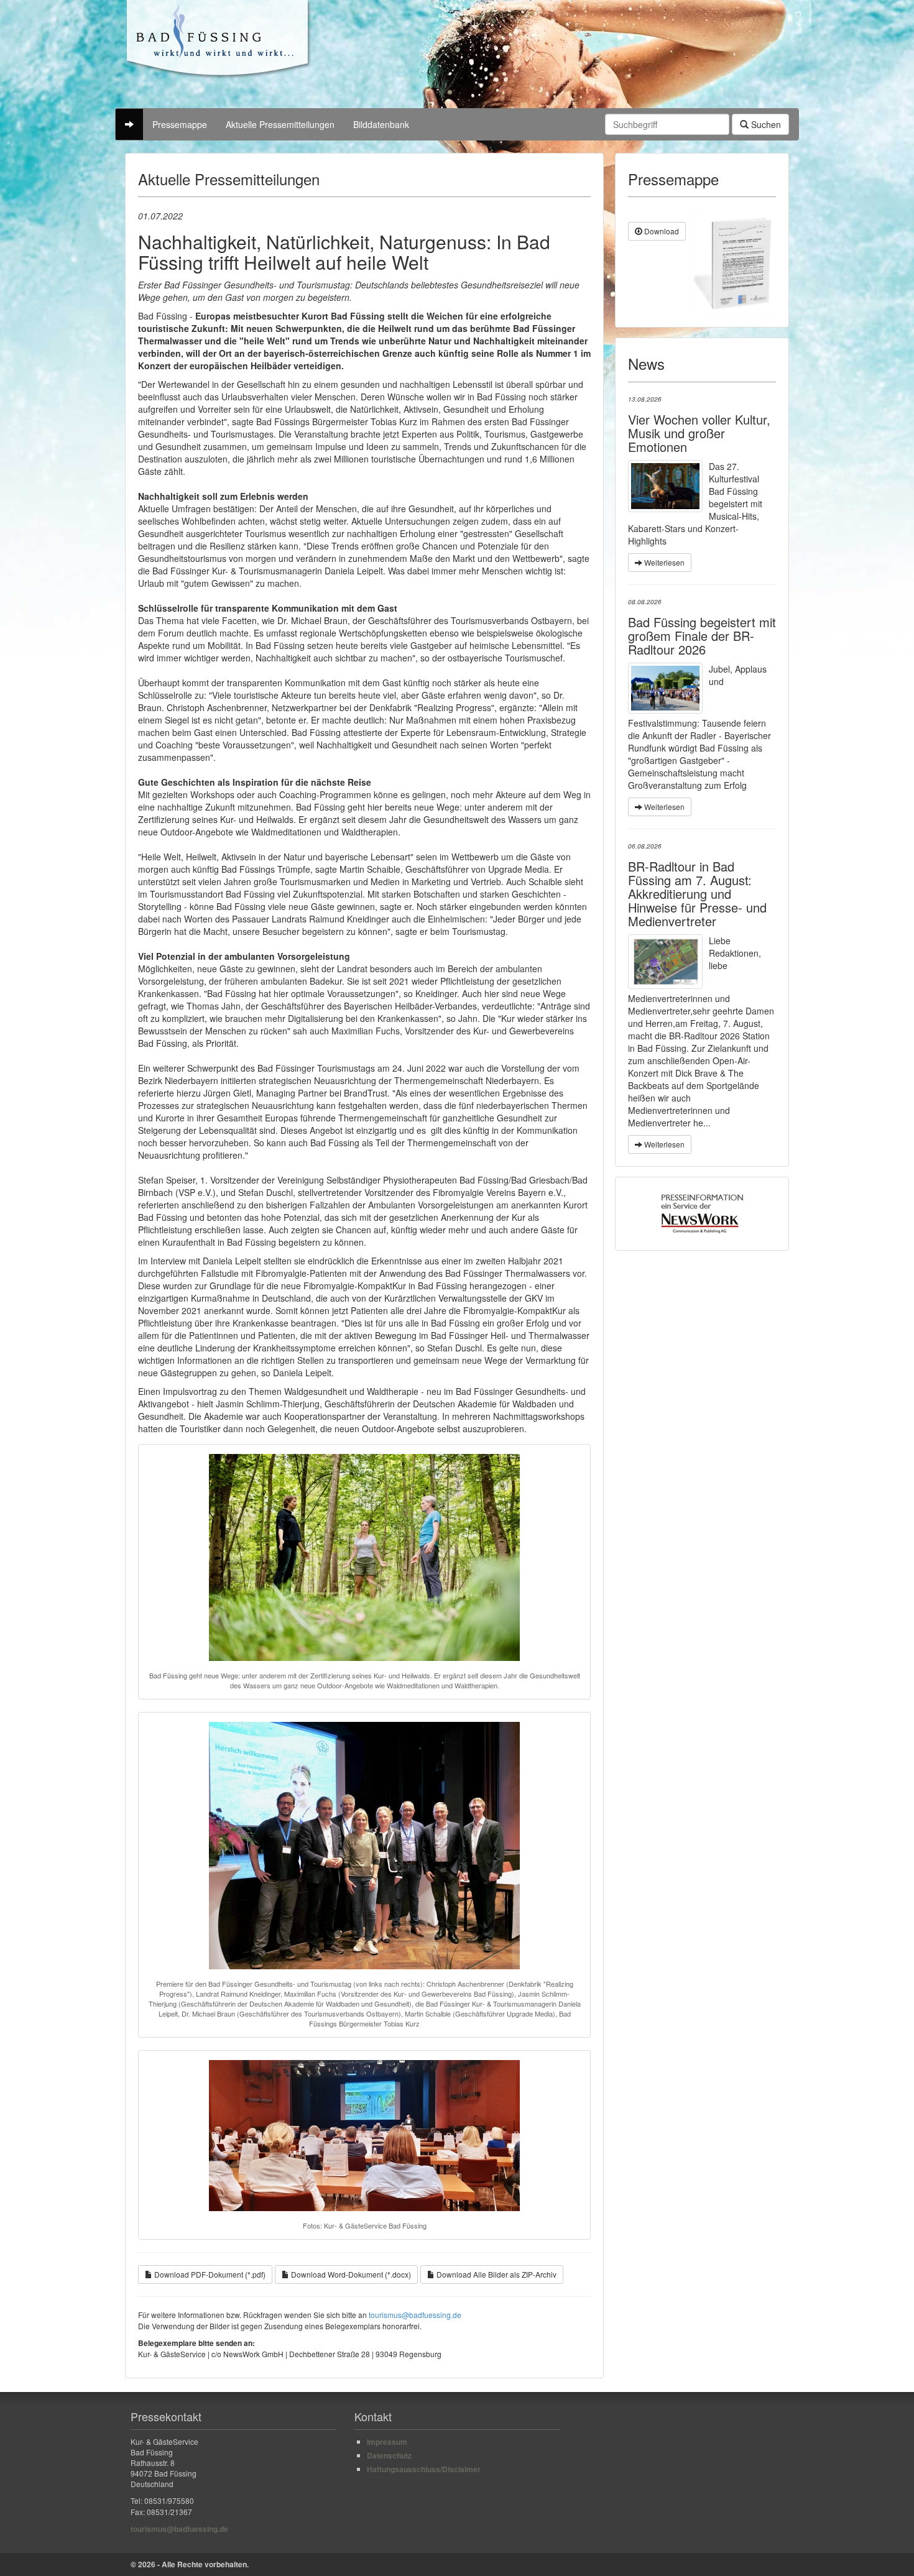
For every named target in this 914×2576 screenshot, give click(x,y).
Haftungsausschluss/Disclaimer (424, 2469)
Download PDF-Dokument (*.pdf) (209, 2274)
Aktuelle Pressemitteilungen (280, 124)
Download (661, 231)
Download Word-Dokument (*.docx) (350, 2274)
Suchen (765, 124)
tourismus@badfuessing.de (415, 2315)
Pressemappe (180, 124)
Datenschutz (389, 2455)
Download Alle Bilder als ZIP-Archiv (496, 2274)
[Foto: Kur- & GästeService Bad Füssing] (665, 688)
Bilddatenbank (381, 124)
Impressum (387, 2442)
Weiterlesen (663, 562)
